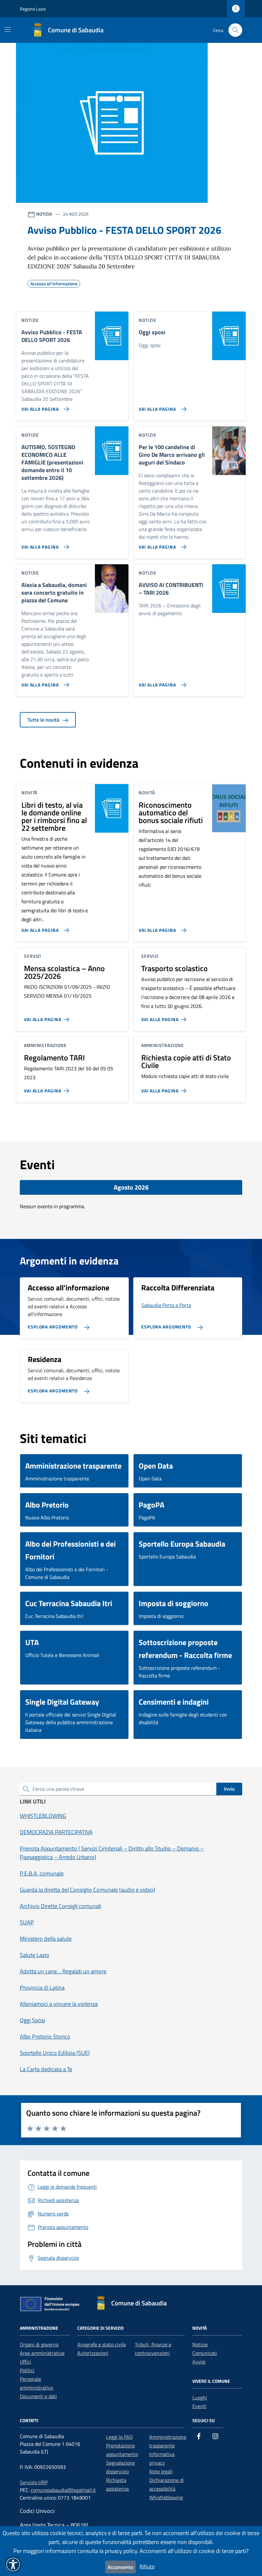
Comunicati (205, 2353)
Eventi (199, 2406)
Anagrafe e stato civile (102, 2344)
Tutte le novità (44, 720)
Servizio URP (34, 2482)
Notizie (200, 2344)
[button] (13, 2564)
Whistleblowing (166, 2497)
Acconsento (120, 2567)
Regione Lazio (33, 9)
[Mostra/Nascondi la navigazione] (8, 29)
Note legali (161, 2471)
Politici (27, 2370)
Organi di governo (39, 2344)
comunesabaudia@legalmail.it (63, 2490)
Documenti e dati (38, 2396)
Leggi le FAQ (119, 2437)
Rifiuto (147, 2566)
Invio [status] (229, 1789)
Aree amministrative (42, 2353)
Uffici (25, 2362)
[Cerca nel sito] (235, 30)
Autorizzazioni (93, 2353)
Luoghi (200, 2398)
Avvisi (199, 2362)
